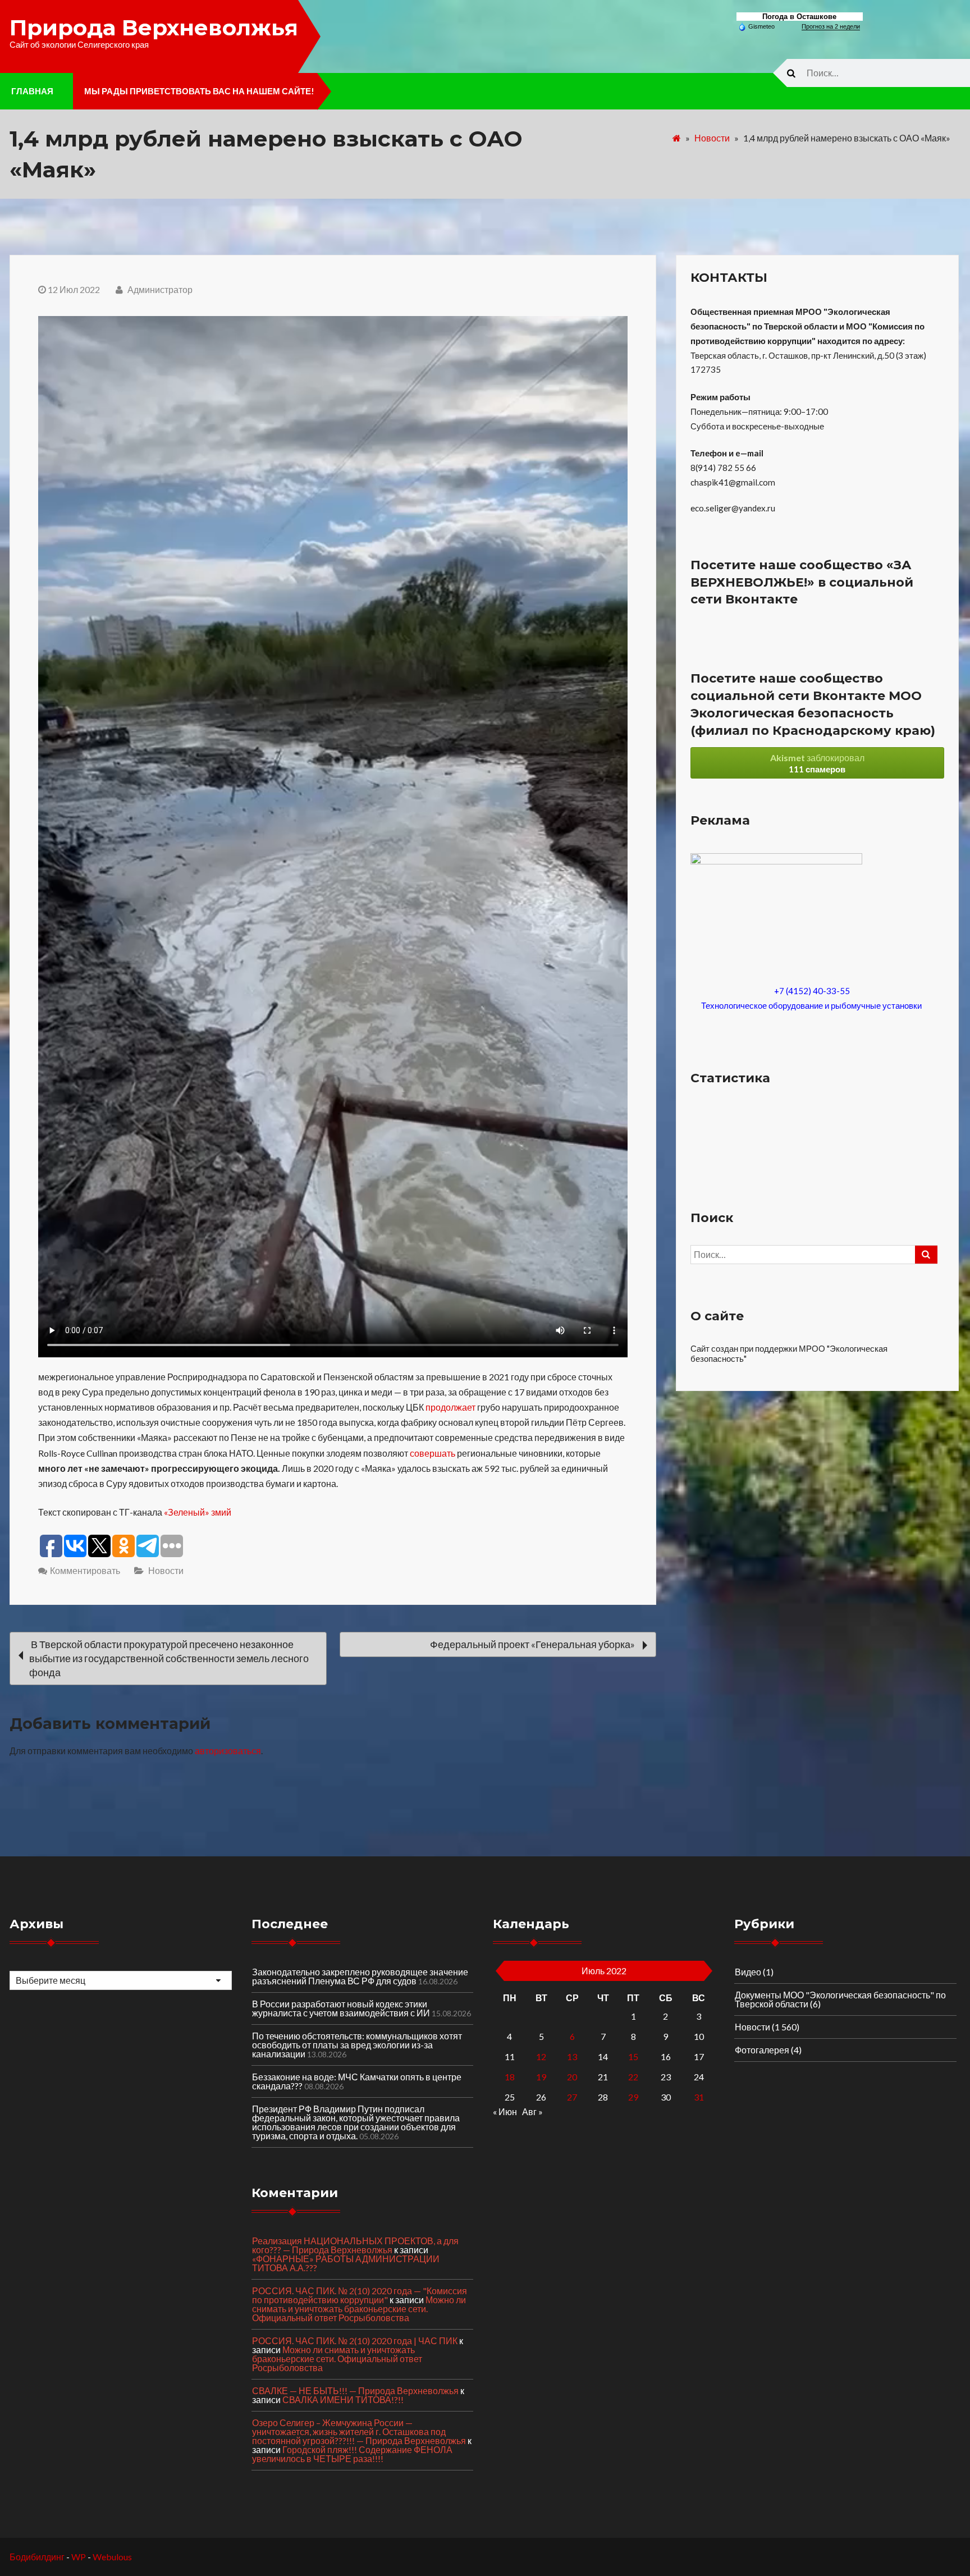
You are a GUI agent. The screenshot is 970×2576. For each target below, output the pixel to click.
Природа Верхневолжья (154, 28)
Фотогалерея (762, 2050)
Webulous (112, 2557)
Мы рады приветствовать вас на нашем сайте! (199, 91)
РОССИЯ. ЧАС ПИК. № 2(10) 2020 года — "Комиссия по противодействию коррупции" (360, 2295)
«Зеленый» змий (198, 1512)
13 (572, 2056)
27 (572, 2097)
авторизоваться (228, 1751)
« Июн (505, 2111)
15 (633, 2056)
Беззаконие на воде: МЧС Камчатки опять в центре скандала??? (357, 2081)
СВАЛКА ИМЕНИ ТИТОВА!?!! (343, 2399)
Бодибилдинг (37, 2557)
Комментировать (85, 1570)
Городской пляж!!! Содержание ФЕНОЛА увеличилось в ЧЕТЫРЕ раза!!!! (352, 2454)
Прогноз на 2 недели (831, 26)
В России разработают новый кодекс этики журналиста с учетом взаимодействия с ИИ (341, 2008)
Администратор (159, 289)
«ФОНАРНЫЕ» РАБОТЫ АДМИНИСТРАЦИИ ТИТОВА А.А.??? (346, 2263)
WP (79, 2557)
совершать (433, 1453)
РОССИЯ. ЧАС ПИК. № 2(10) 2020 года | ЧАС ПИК (355, 2341)
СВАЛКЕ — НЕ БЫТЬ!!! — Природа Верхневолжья (355, 2390)
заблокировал (817, 763)
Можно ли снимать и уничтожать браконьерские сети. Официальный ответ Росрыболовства (359, 2309)
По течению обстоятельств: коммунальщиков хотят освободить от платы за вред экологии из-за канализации (357, 2045)
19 (541, 2077)
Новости (712, 138)
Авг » (532, 2111)
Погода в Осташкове (799, 17)
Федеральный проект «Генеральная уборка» (533, 1644)
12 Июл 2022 (74, 289)
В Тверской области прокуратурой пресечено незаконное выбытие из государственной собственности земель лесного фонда (169, 1658)
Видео (748, 1972)
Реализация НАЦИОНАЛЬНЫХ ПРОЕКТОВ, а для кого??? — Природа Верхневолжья (355, 2245)
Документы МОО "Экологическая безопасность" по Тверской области (840, 1999)
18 (510, 2077)
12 (541, 2056)
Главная (32, 91)
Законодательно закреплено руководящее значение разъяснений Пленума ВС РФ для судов (360, 1976)
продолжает (450, 1407)
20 (572, 2077)
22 (633, 2077)
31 (699, 2097)
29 (633, 2097)
